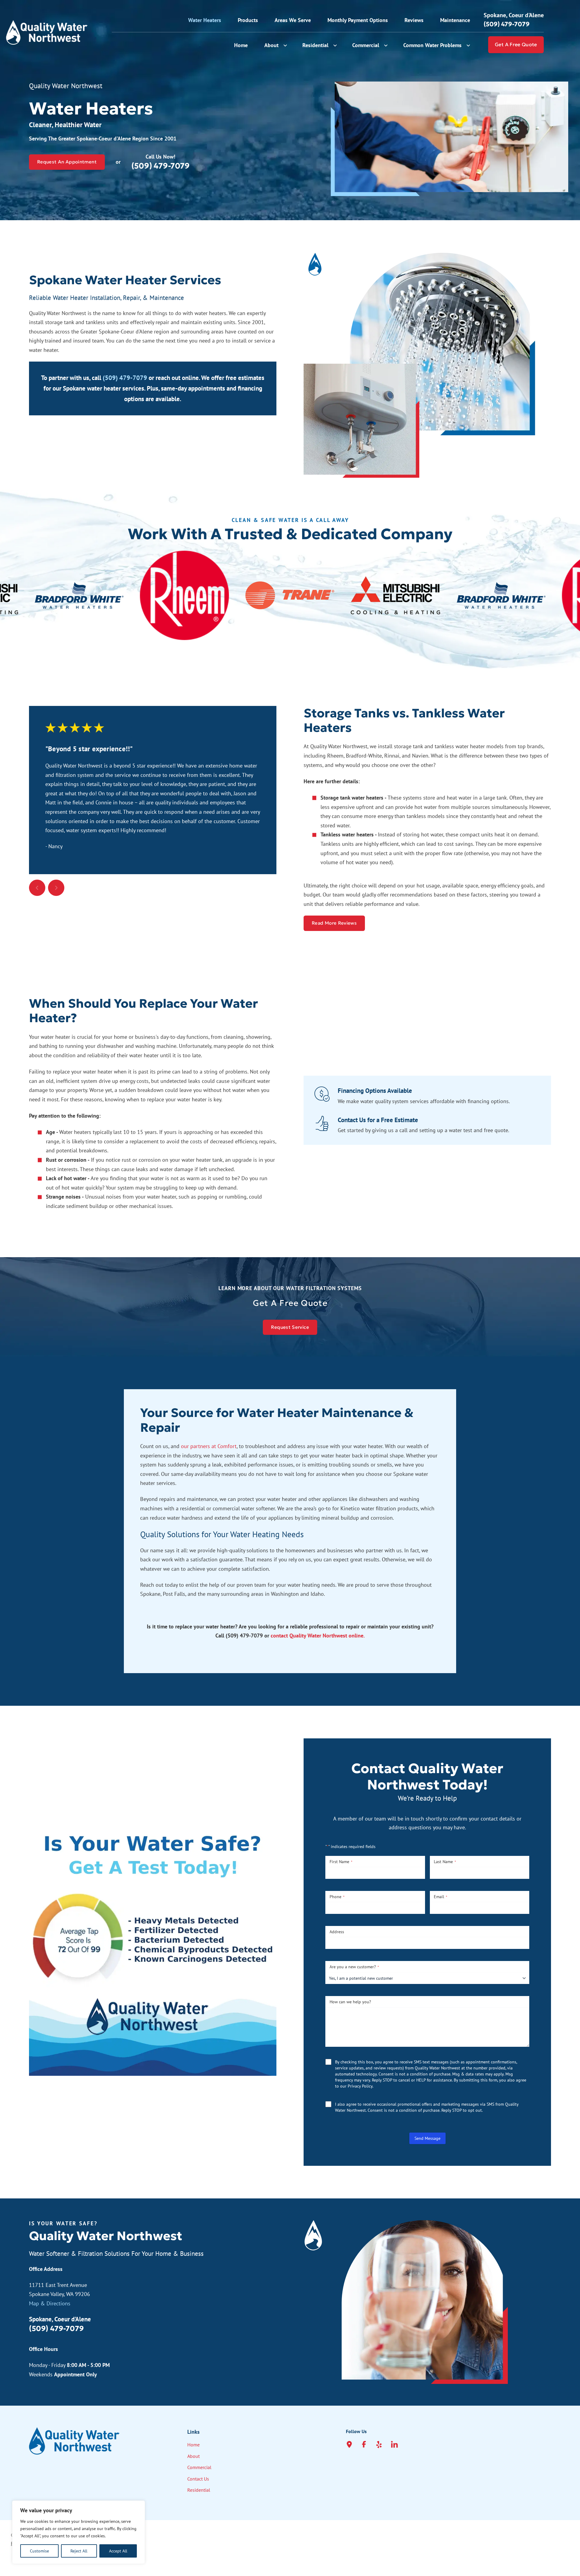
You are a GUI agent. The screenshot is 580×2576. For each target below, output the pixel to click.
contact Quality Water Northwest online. (318, 1636)
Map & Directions (50, 2303)
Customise (39, 2551)
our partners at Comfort (209, 1446)
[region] (79, 2532)
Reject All (79, 2551)
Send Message (427, 2138)
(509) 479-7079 (125, 378)
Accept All (118, 2551)
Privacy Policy (360, 2086)
